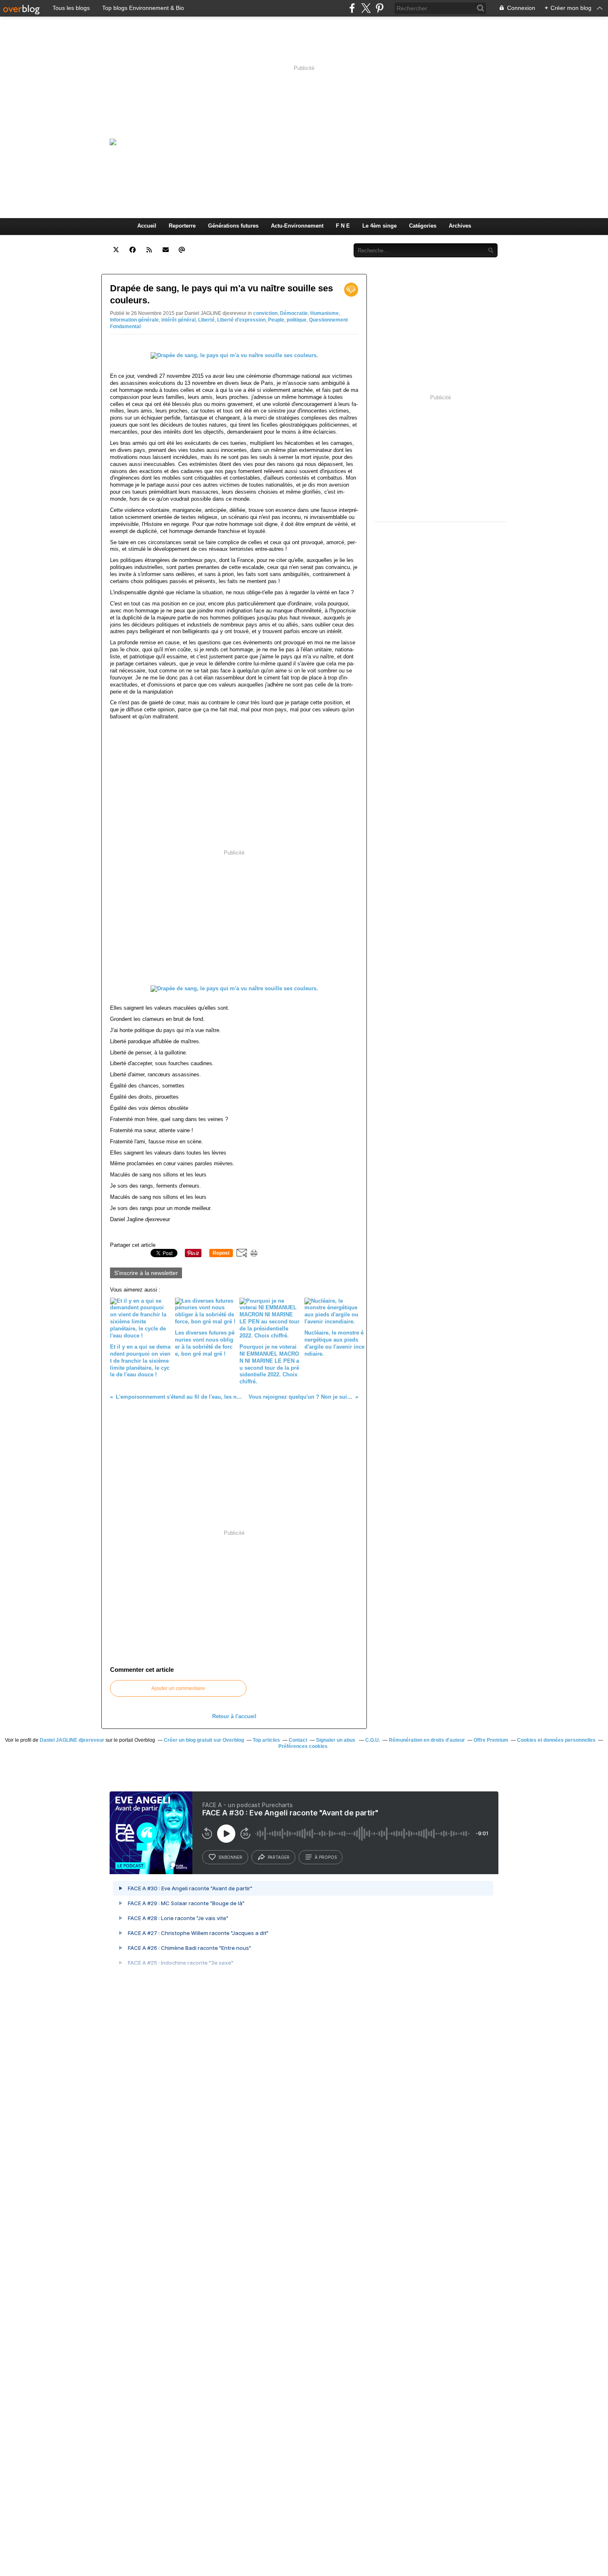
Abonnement (291, 241)
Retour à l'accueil (234, 1716)
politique (297, 320)
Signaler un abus (336, 1740)
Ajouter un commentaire (178, 1688)
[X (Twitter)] (366, 8)
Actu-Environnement (297, 226)
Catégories (423, 226)
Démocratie (294, 313)
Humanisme (324, 313)
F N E (343, 226)
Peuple (276, 320)
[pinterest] (379, 8)
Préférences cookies (303, 1746)
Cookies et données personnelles (556, 1740)
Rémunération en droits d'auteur (427, 1740)
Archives (460, 226)
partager (279, 1857)
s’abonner (230, 1857)
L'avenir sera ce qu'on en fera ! (312, 142)
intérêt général (178, 320)
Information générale (134, 320)
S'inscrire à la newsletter (146, 1273)
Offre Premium (491, 1740)
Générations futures (233, 226)
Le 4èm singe (379, 226)
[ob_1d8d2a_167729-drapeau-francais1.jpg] (234, 355)
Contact (329, 241)
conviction (265, 313)
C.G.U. (373, 1740)
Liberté (206, 320)
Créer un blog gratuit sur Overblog (204, 1740)
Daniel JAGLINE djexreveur (72, 1740)
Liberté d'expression (241, 320)
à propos (326, 1857)
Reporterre (182, 226)
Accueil (147, 226)
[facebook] (352, 8)
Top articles (266, 1740)
